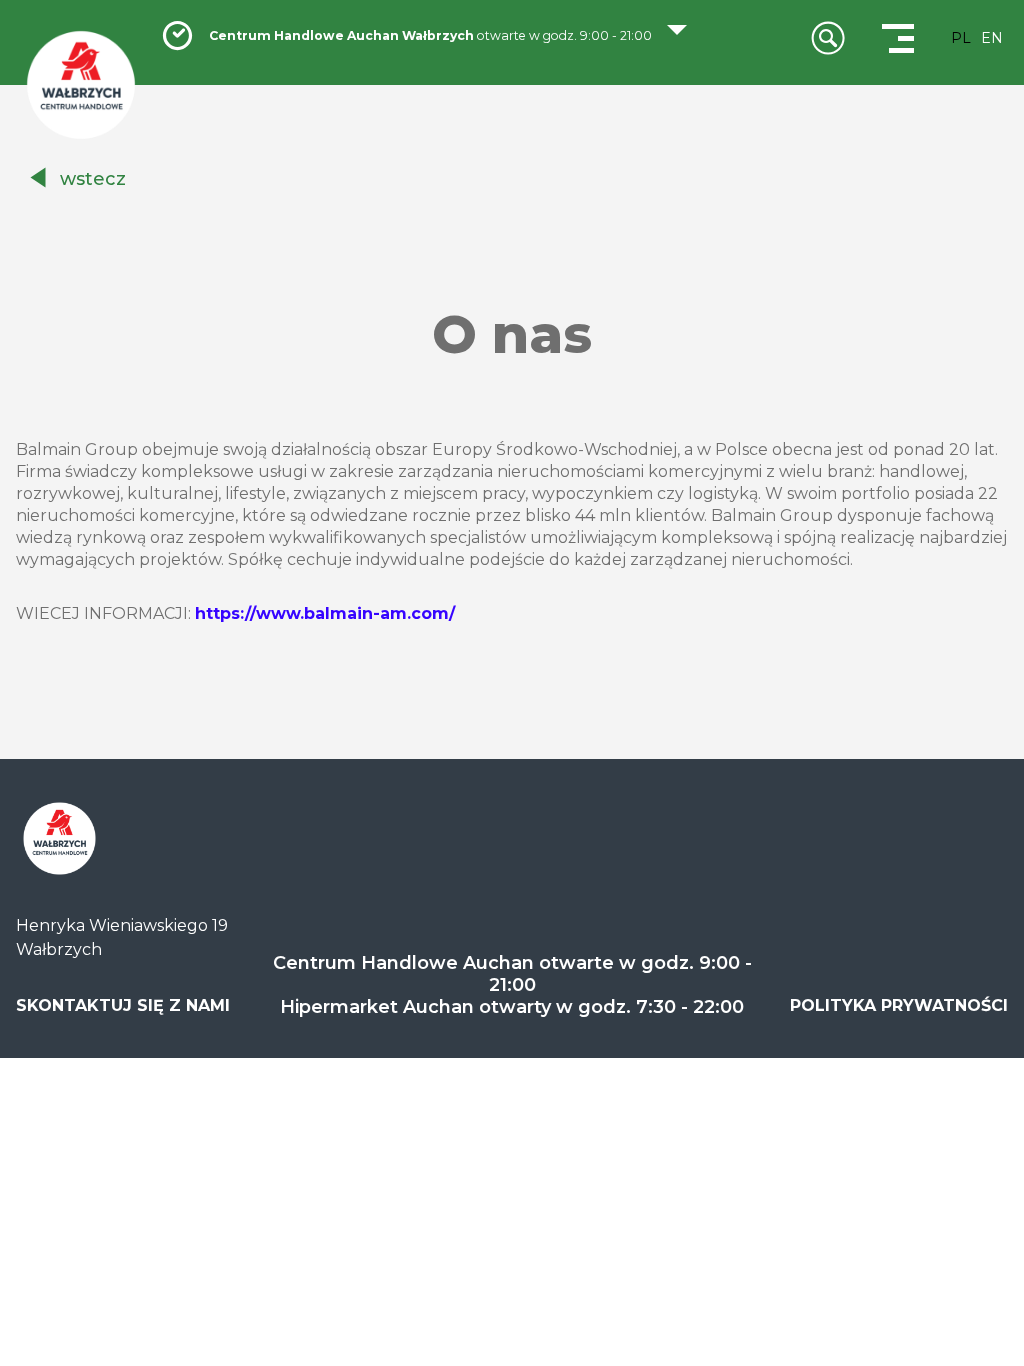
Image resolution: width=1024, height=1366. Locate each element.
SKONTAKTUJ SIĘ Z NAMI (123, 1005)
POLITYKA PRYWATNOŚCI (899, 1005)
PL (961, 38)
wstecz (93, 179)
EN (992, 38)
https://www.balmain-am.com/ (325, 613)
